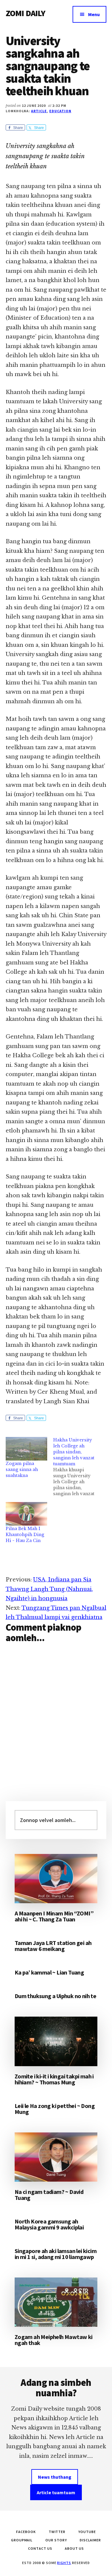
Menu (94, 14)
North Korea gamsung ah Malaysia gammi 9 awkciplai (49, 2224)
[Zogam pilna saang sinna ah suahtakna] (26, 1449)
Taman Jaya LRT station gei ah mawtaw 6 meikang (53, 1946)
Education (60, 111)
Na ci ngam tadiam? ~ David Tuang (49, 2195)
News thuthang (55, 2477)
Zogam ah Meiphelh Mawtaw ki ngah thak (54, 2340)
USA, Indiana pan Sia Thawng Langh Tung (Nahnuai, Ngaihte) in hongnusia (49, 1589)
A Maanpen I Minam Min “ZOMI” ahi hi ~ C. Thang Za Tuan (54, 1916)
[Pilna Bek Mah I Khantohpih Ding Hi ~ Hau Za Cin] (26, 1514)
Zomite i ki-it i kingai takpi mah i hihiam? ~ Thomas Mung (54, 2079)
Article (39, 111)
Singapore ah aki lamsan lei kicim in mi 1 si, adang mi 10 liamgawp (56, 2254)
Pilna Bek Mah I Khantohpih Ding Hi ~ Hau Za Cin (25, 1535)
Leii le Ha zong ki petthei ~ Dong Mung (55, 2109)
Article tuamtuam (56, 2492)
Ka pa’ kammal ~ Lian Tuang (49, 1972)
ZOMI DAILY (26, 13)
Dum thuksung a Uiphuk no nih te (55, 1996)
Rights (64, 2563)
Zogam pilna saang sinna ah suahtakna (22, 1469)
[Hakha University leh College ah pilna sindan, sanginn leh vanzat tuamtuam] (77, 1467)
